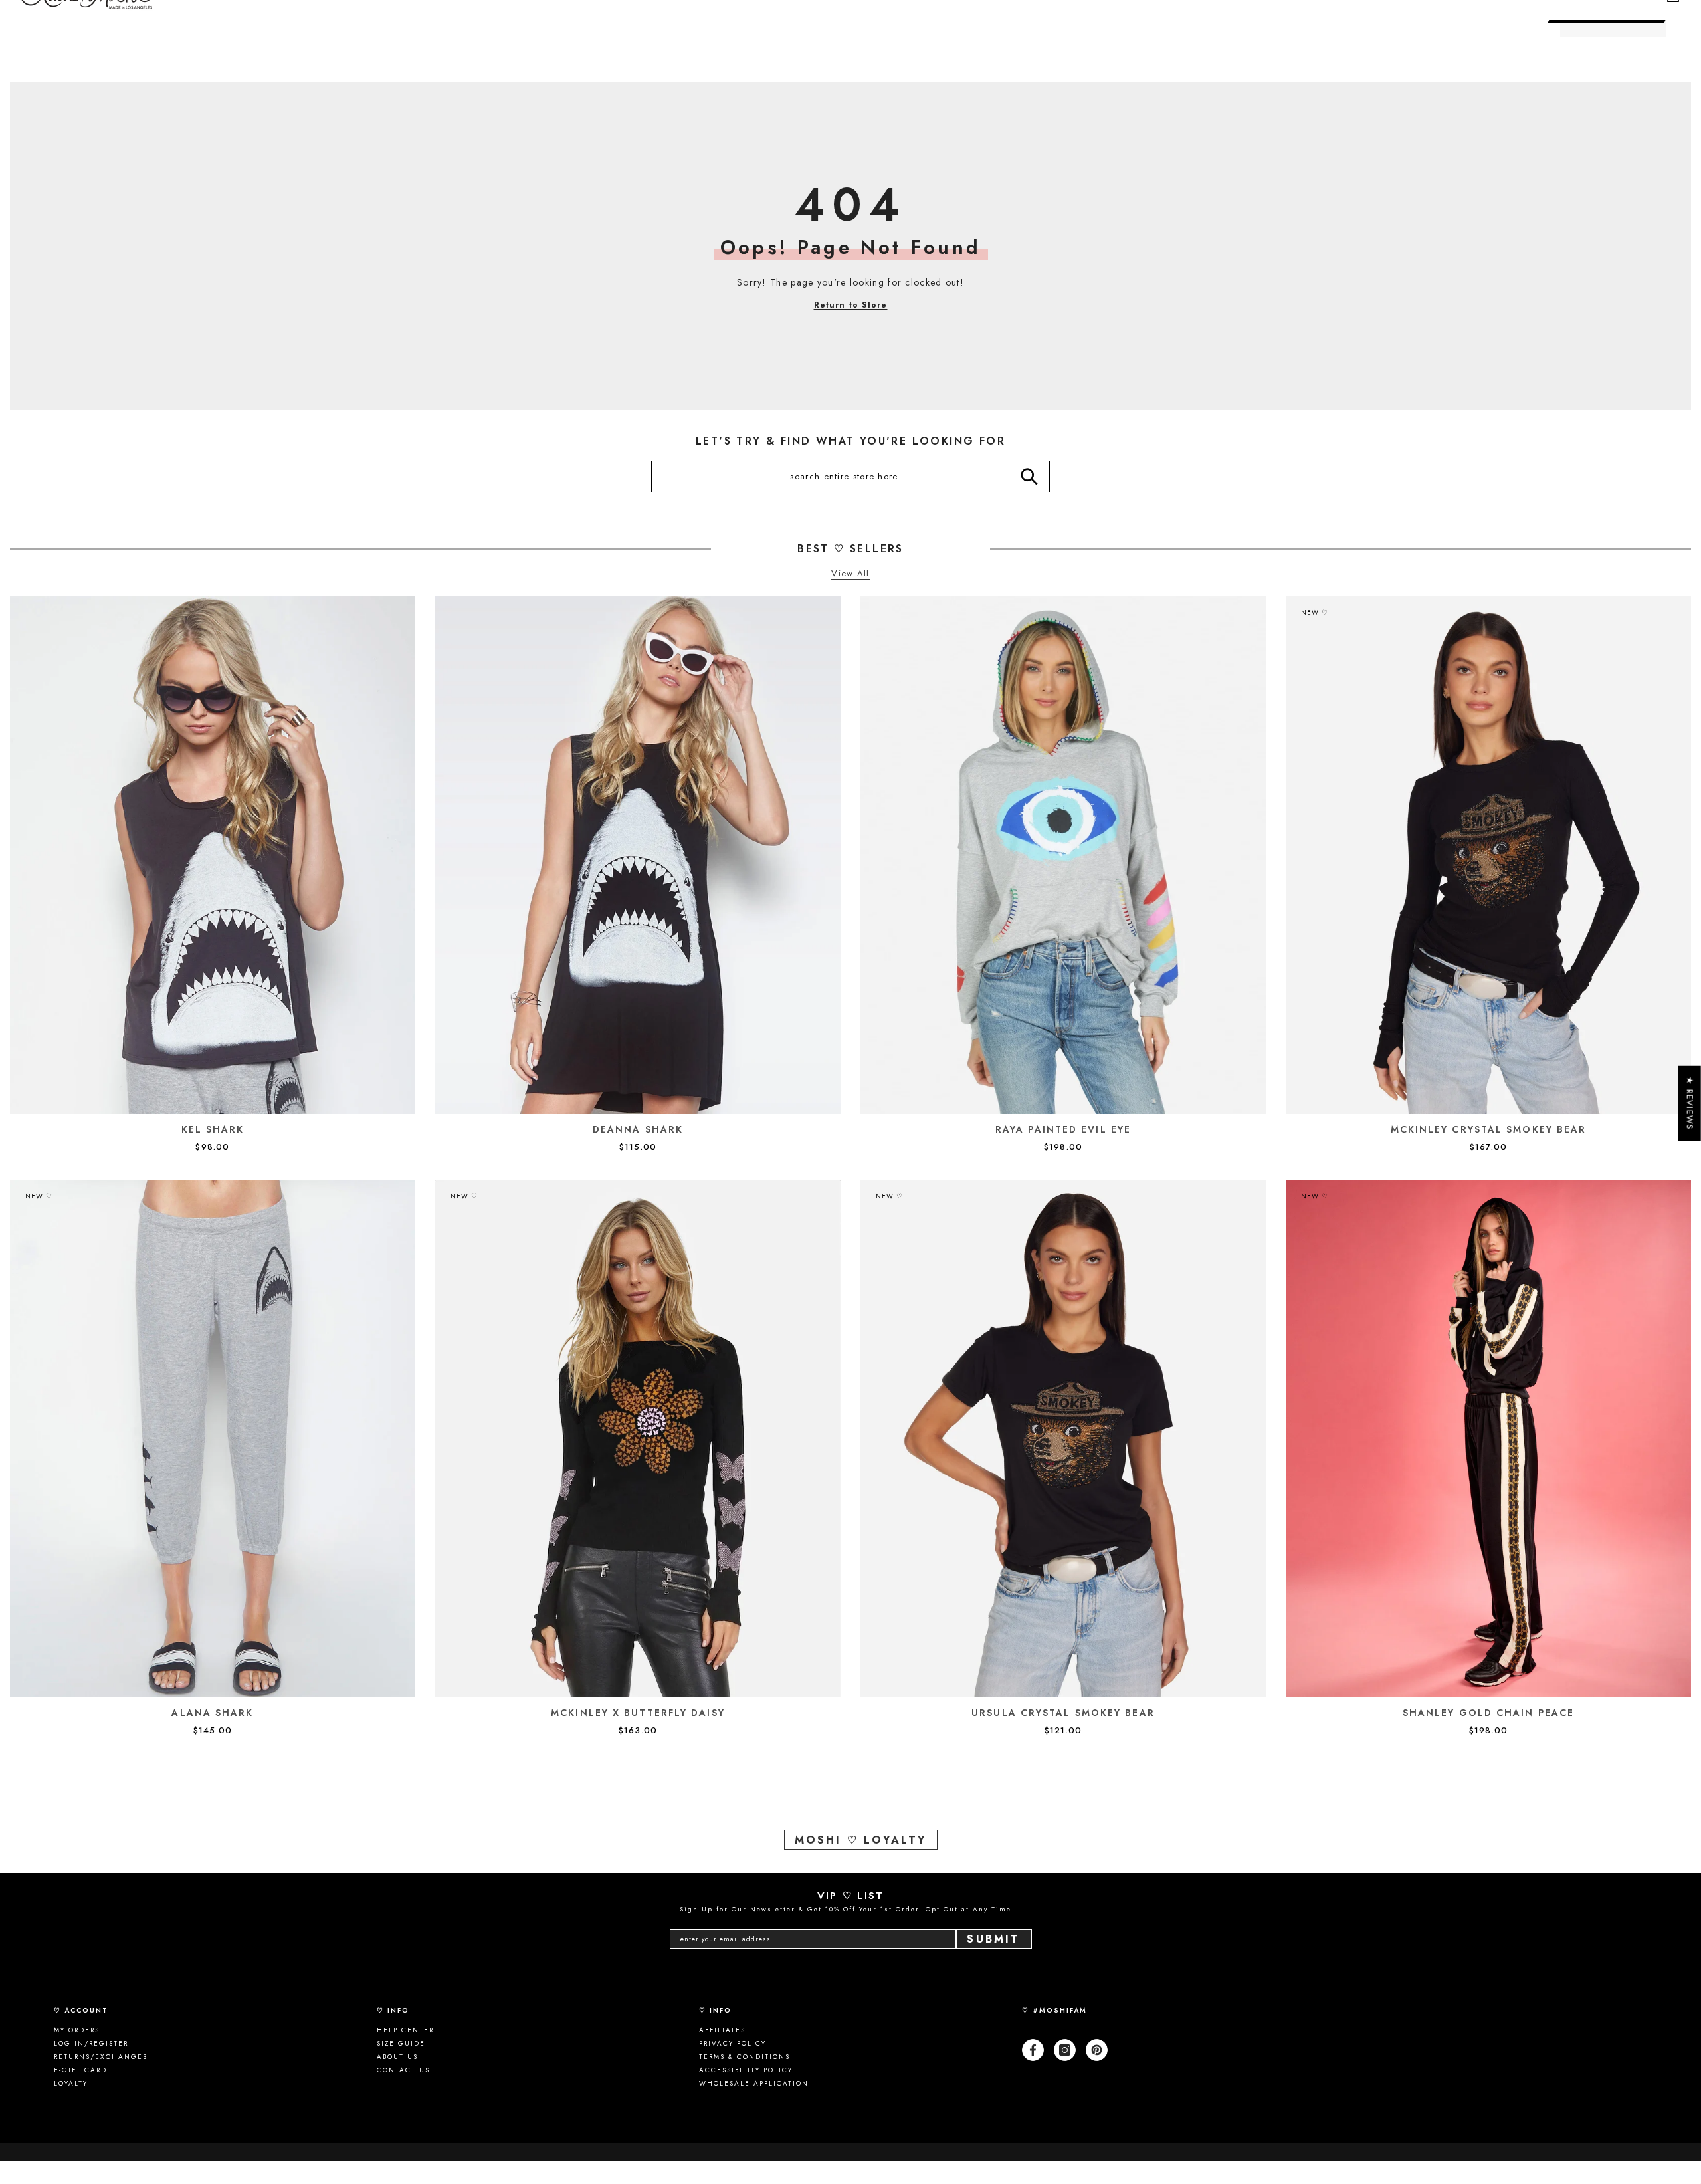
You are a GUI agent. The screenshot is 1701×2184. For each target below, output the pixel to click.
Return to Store (851, 305)
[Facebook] (1033, 2050)
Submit (993, 1939)
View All (850, 574)
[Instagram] (1065, 2050)
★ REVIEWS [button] (1690, 1104)
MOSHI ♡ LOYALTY (861, 1840)
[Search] (1029, 477)
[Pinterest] (1097, 2050)
